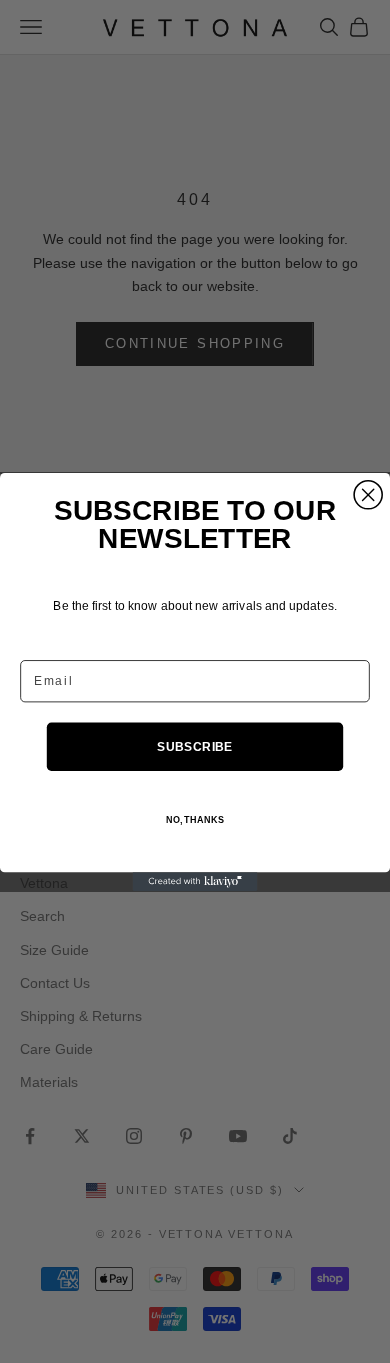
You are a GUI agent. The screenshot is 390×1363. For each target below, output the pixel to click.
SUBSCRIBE (195, 745)
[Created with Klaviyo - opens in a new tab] (195, 881)
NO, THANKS (195, 819)
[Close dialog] (368, 494)
